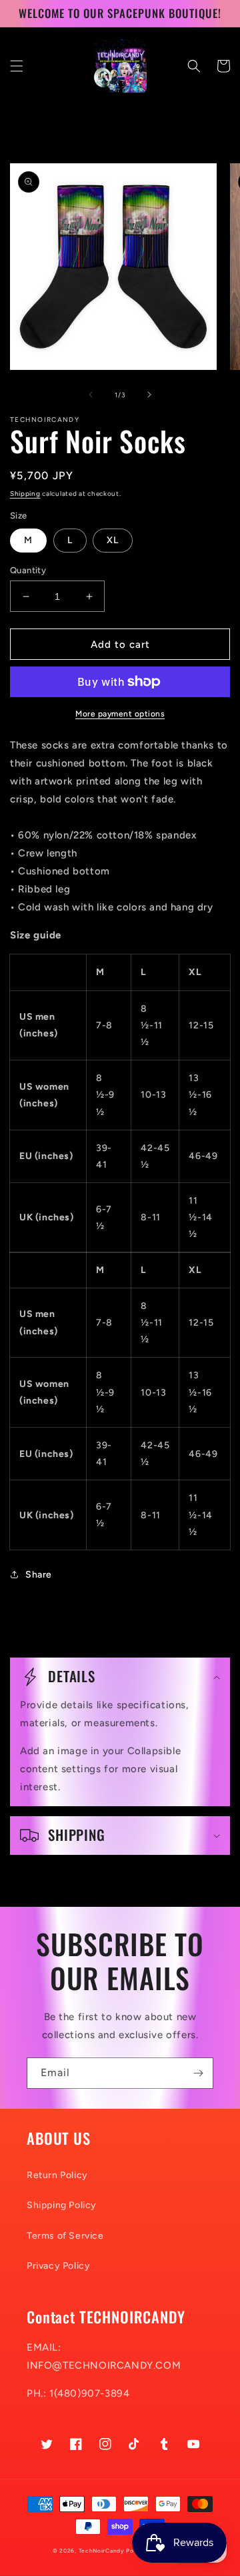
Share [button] (39, 1575)
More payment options (120, 714)
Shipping (25, 494)
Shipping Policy (62, 2205)
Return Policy (57, 2175)
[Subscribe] (198, 2073)
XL (113, 540)
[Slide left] (91, 395)
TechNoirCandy (102, 2551)
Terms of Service (65, 2236)
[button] (17, 66)
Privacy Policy (58, 2266)
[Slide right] (149, 395)
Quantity (28, 570)
